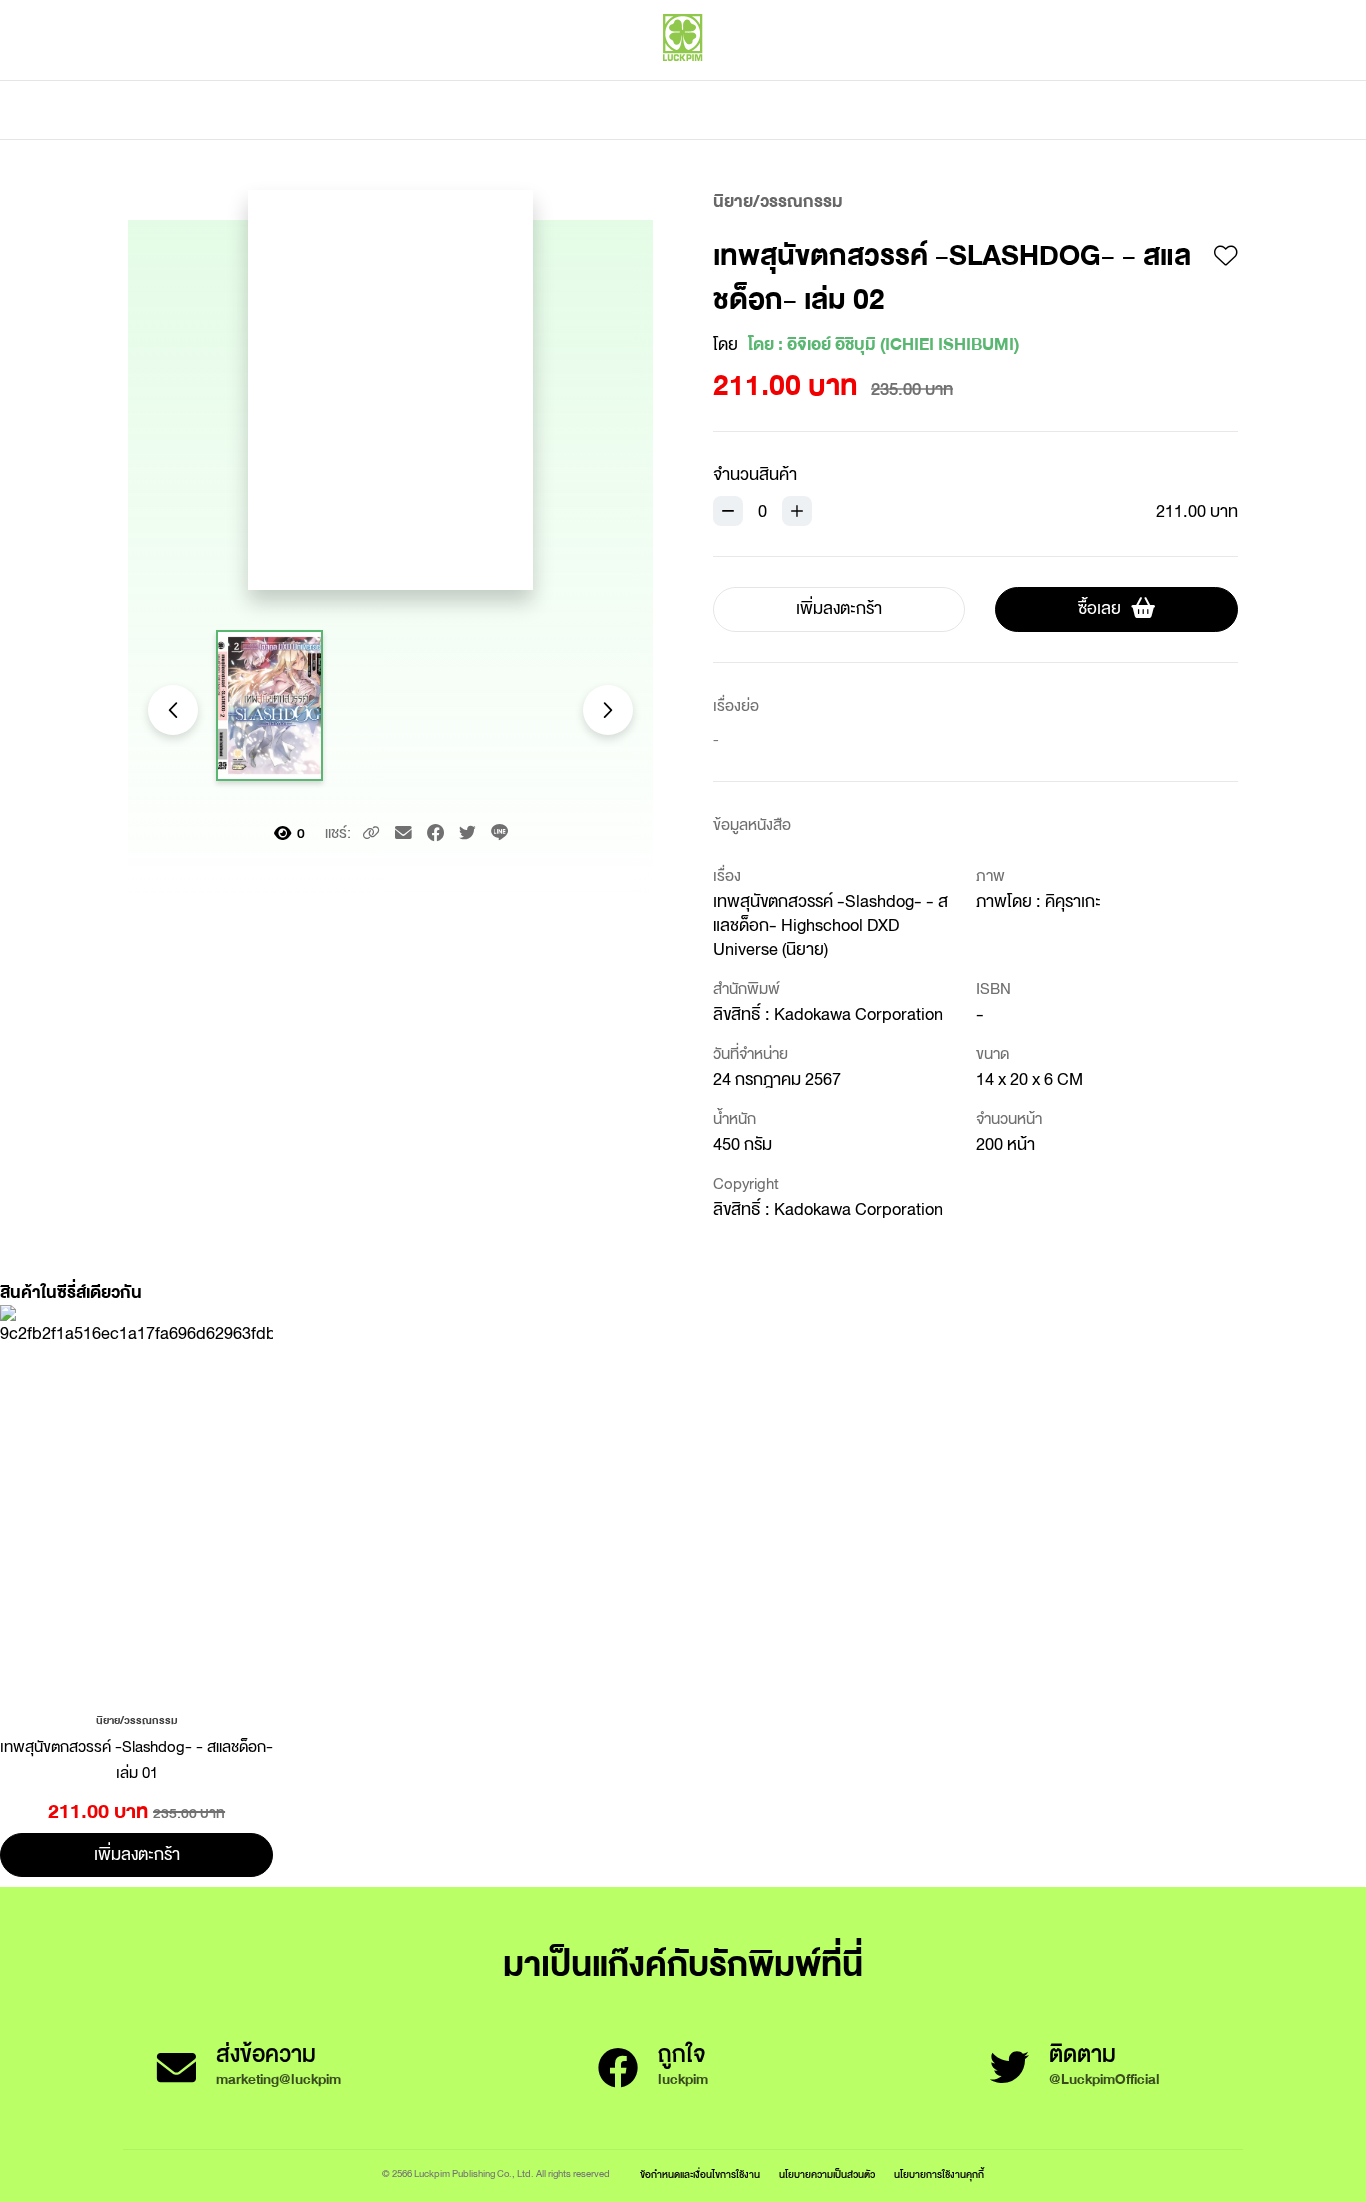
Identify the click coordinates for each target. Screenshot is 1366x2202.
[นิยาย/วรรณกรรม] (137, 1719)
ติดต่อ (881, 110)
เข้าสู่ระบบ (1108, 80)
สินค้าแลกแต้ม (598, 110)
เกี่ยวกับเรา (753, 110)
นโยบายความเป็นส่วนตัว (827, 2174)
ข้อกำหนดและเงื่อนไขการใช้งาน (700, 2174)
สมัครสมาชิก (1200, 80)
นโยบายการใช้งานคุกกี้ (939, 2174)
